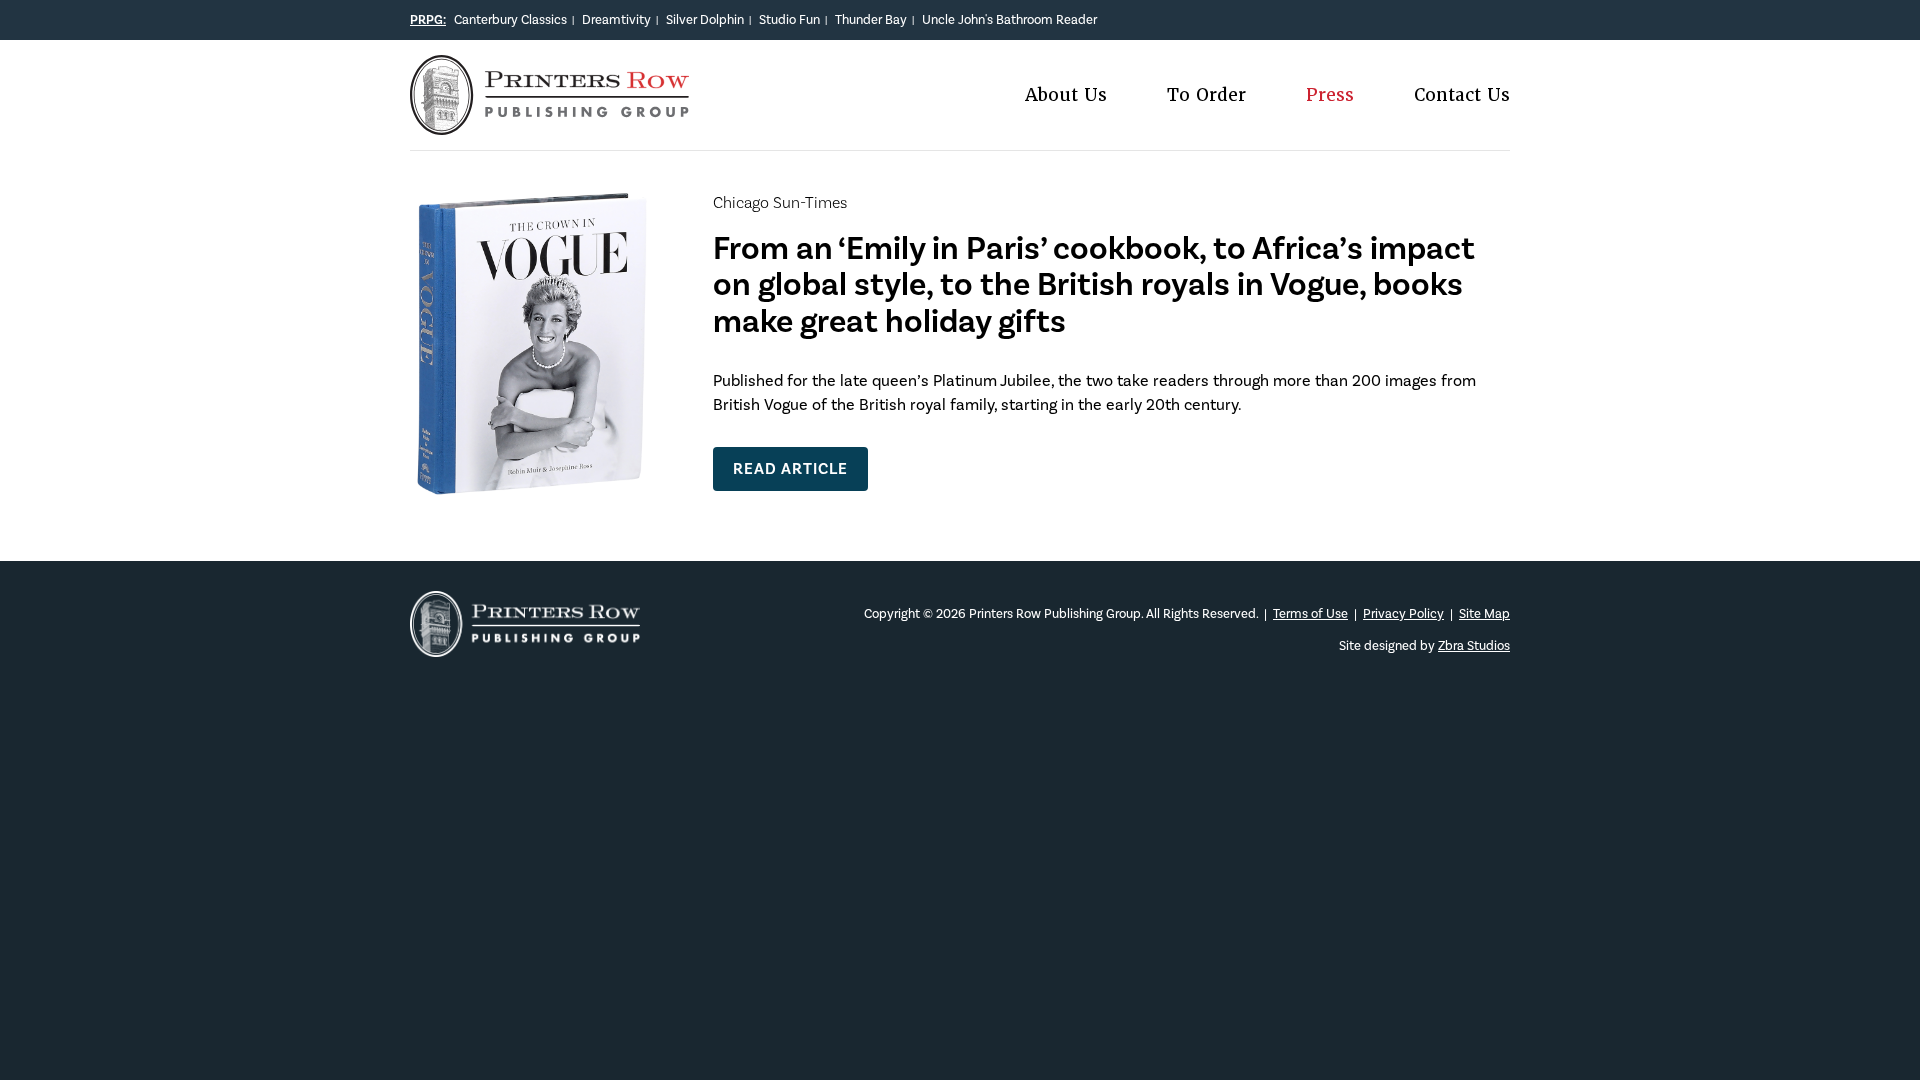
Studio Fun (789, 19)
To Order (1206, 95)
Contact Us (1462, 95)
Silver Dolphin (705, 19)
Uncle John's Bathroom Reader (1009, 19)
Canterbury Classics (510, 19)
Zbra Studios (1474, 645)
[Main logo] (549, 122)
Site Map (1484, 613)
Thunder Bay (871, 19)
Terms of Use (1310, 613)
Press (1330, 95)
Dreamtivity (616, 19)
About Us (1066, 95)
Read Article (790, 468)
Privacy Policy (1403, 613)
